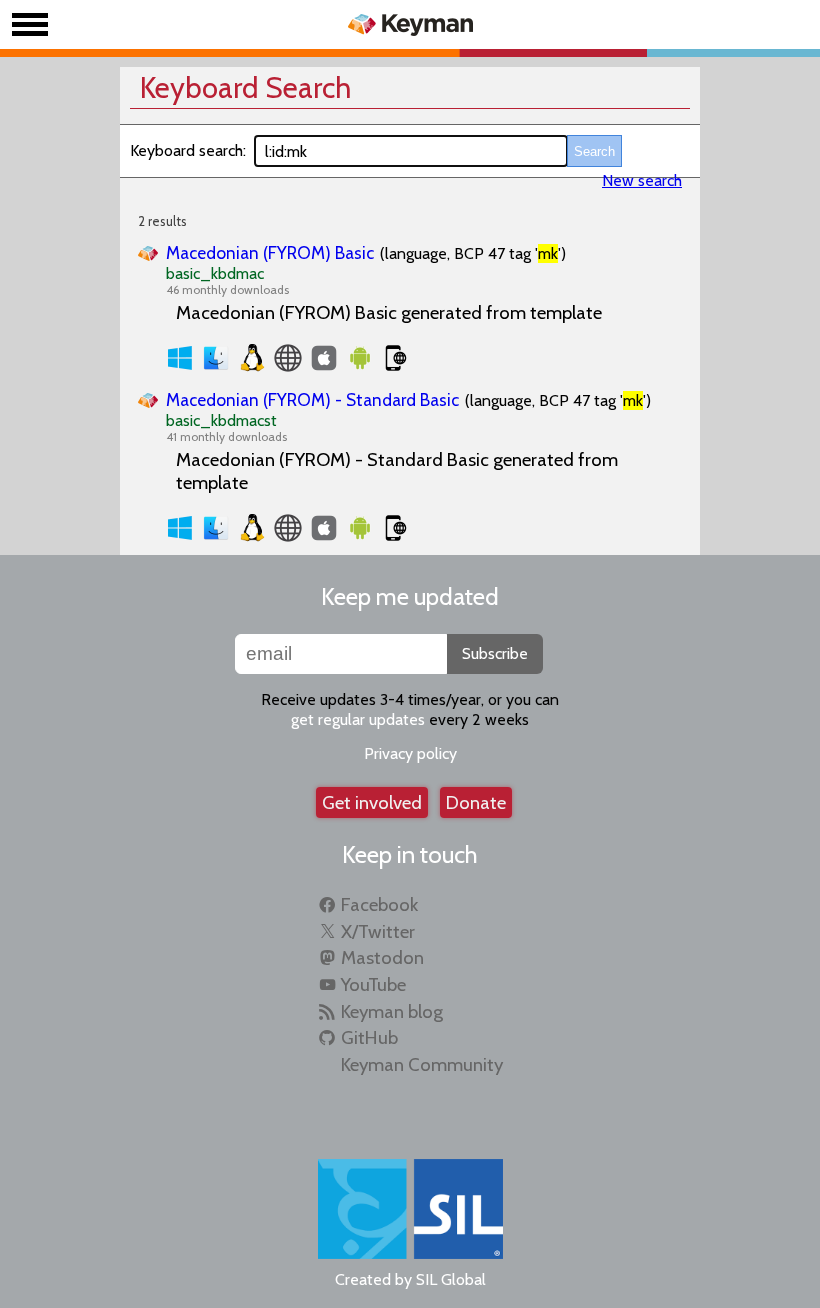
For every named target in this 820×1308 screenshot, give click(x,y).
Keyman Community (422, 1064)
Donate (476, 802)
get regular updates (358, 719)
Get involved (372, 802)
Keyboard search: (188, 150)
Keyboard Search (245, 87)
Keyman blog (392, 1011)
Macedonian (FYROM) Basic (270, 252)
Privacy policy (410, 753)
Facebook (379, 904)
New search (642, 180)
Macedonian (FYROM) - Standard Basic (312, 399)
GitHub (369, 1037)
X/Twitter (378, 931)
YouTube (373, 984)
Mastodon (382, 957)
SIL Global (451, 1279)
